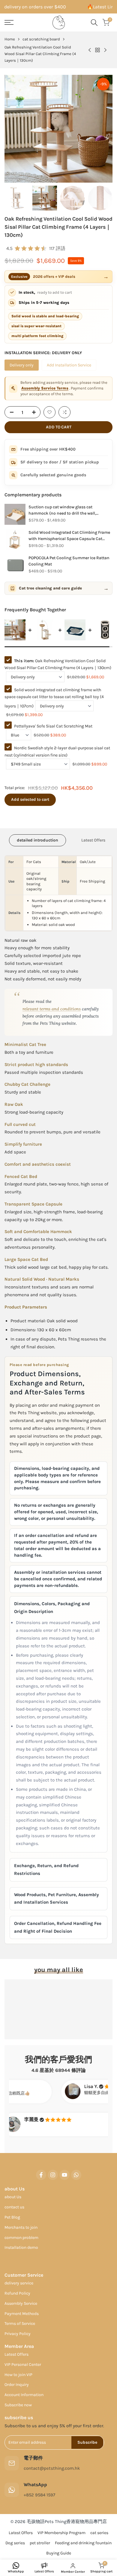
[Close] (79, 1244)
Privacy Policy (42, 1301)
